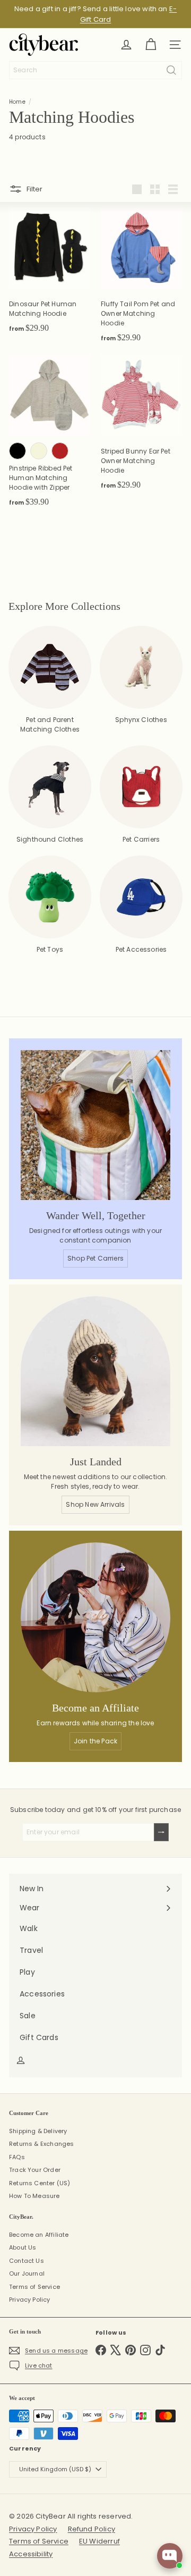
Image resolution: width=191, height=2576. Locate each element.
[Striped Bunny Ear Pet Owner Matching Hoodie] (141, 426)
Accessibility (31, 2554)
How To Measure (34, 2196)
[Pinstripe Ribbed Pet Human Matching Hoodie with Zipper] (50, 434)
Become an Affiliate (39, 2235)
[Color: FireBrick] (60, 451)
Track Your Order (35, 2170)
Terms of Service (34, 2287)
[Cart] (151, 45)
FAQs (17, 2157)
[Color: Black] (18, 451)
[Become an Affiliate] (95, 1617)
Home (17, 102)
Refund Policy (92, 2529)
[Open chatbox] (170, 2556)
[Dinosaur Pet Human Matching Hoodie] (50, 274)
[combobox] (95, 70)
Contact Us (27, 2261)
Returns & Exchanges (41, 2144)
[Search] (171, 70)
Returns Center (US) (40, 2183)
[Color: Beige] (39, 451)
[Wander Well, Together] (95, 1125)
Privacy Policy (30, 2300)
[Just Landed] (95, 1371)
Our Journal (27, 2273)
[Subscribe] (161, 1832)
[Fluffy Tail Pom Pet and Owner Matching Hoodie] (141, 278)
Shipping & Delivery (38, 2131)
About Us (23, 2247)
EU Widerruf (99, 2541)
